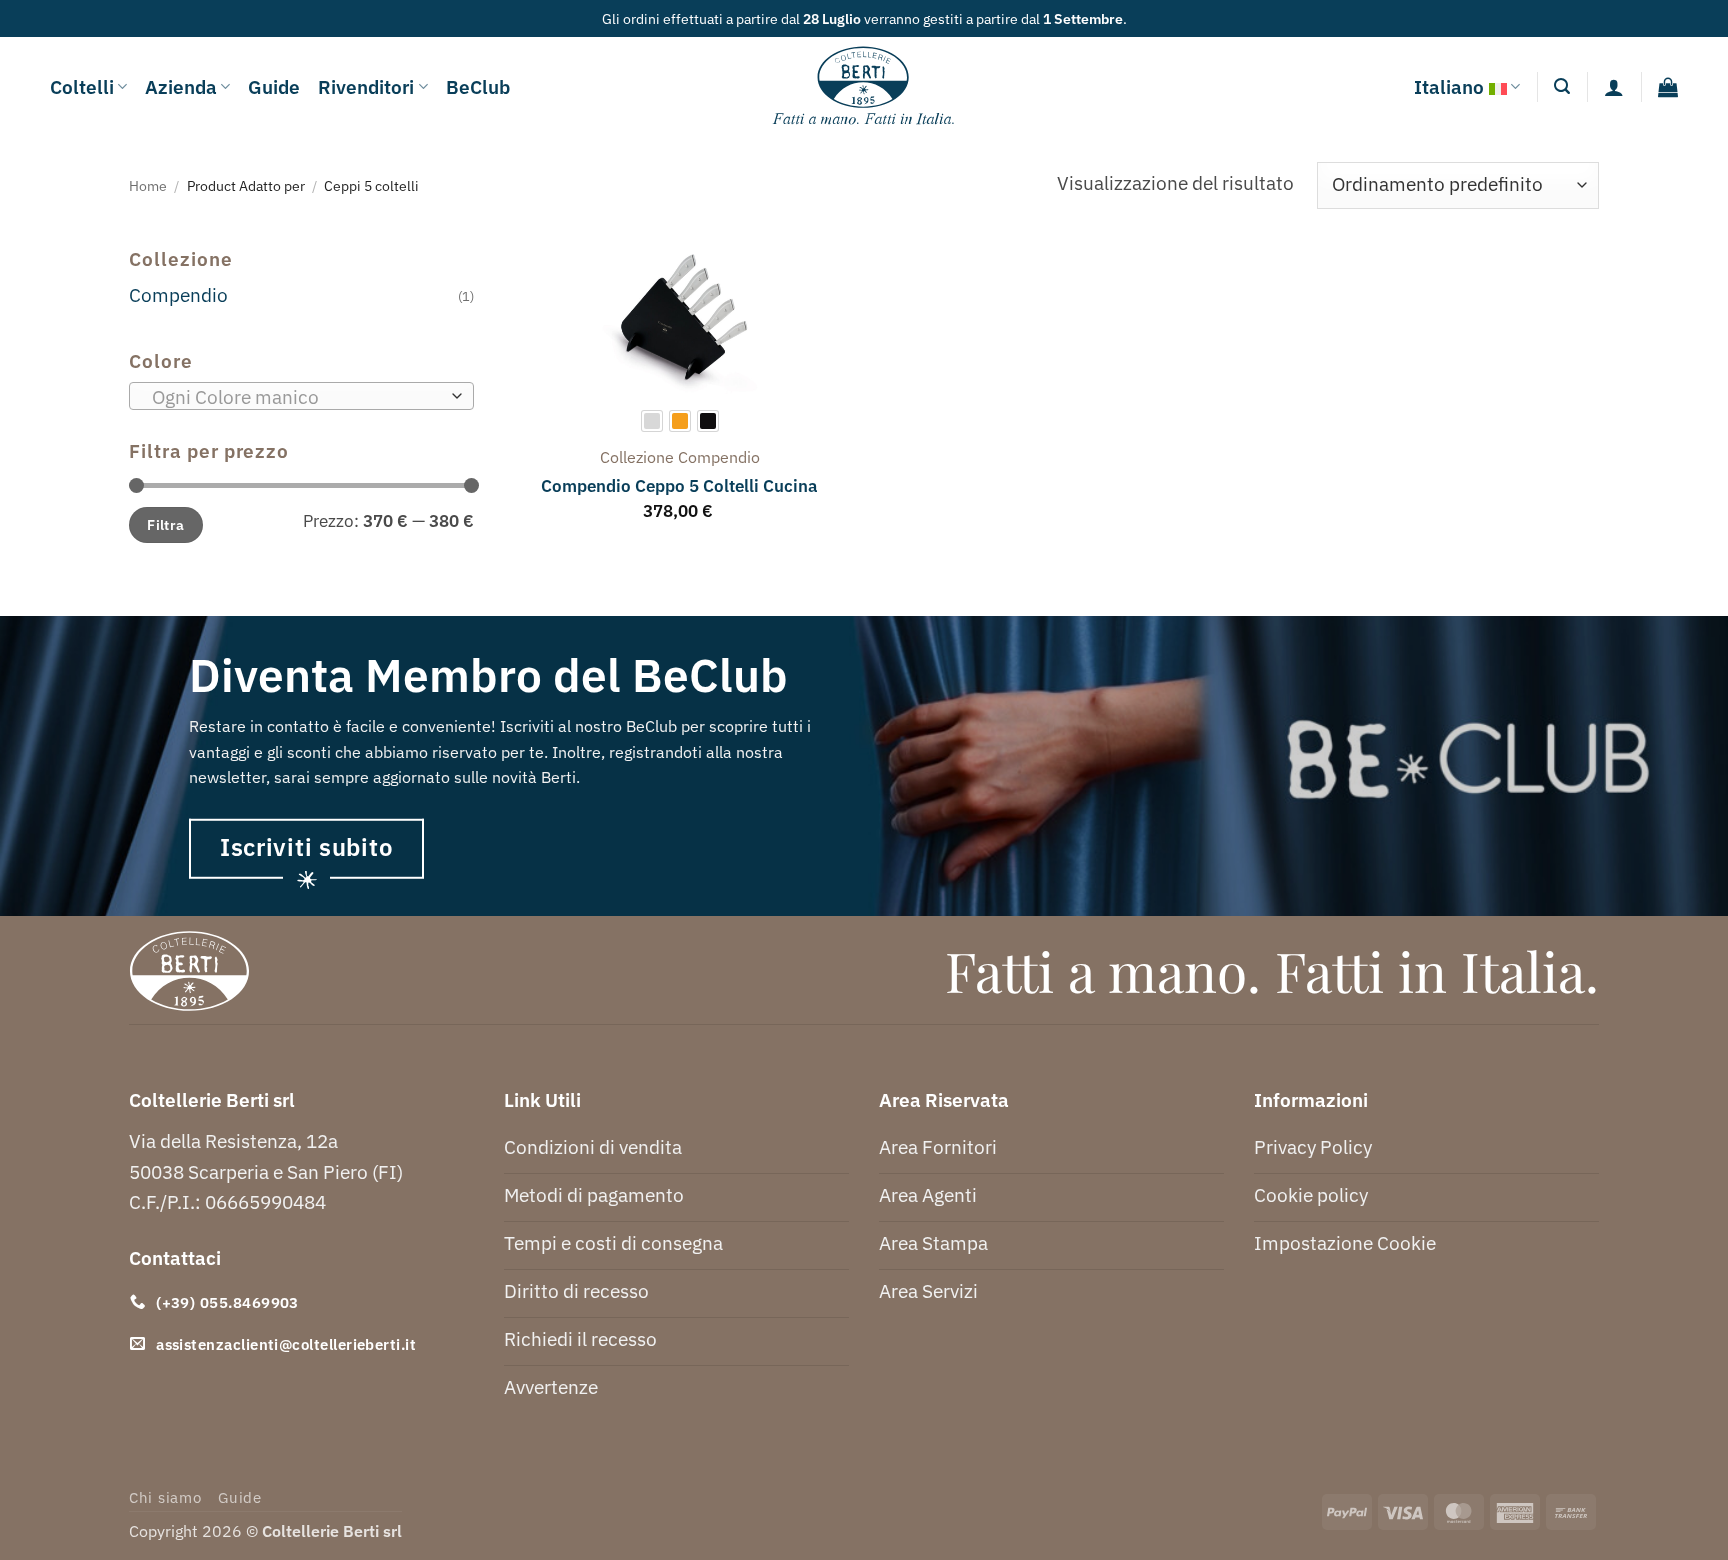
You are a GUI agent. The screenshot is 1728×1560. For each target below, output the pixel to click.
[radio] (652, 421)
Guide (274, 86)
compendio (719, 457)
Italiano (1449, 86)
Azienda (181, 86)
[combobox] (301, 396)
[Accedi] (1614, 87)
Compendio (178, 294)
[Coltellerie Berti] (864, 87)
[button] (1562, 86)
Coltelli (82, 86)
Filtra (166, 524)
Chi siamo (165, 1497)
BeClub (478, 86)
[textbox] (295, 397)
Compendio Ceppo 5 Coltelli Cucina (679, 486)
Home (148, 185)
